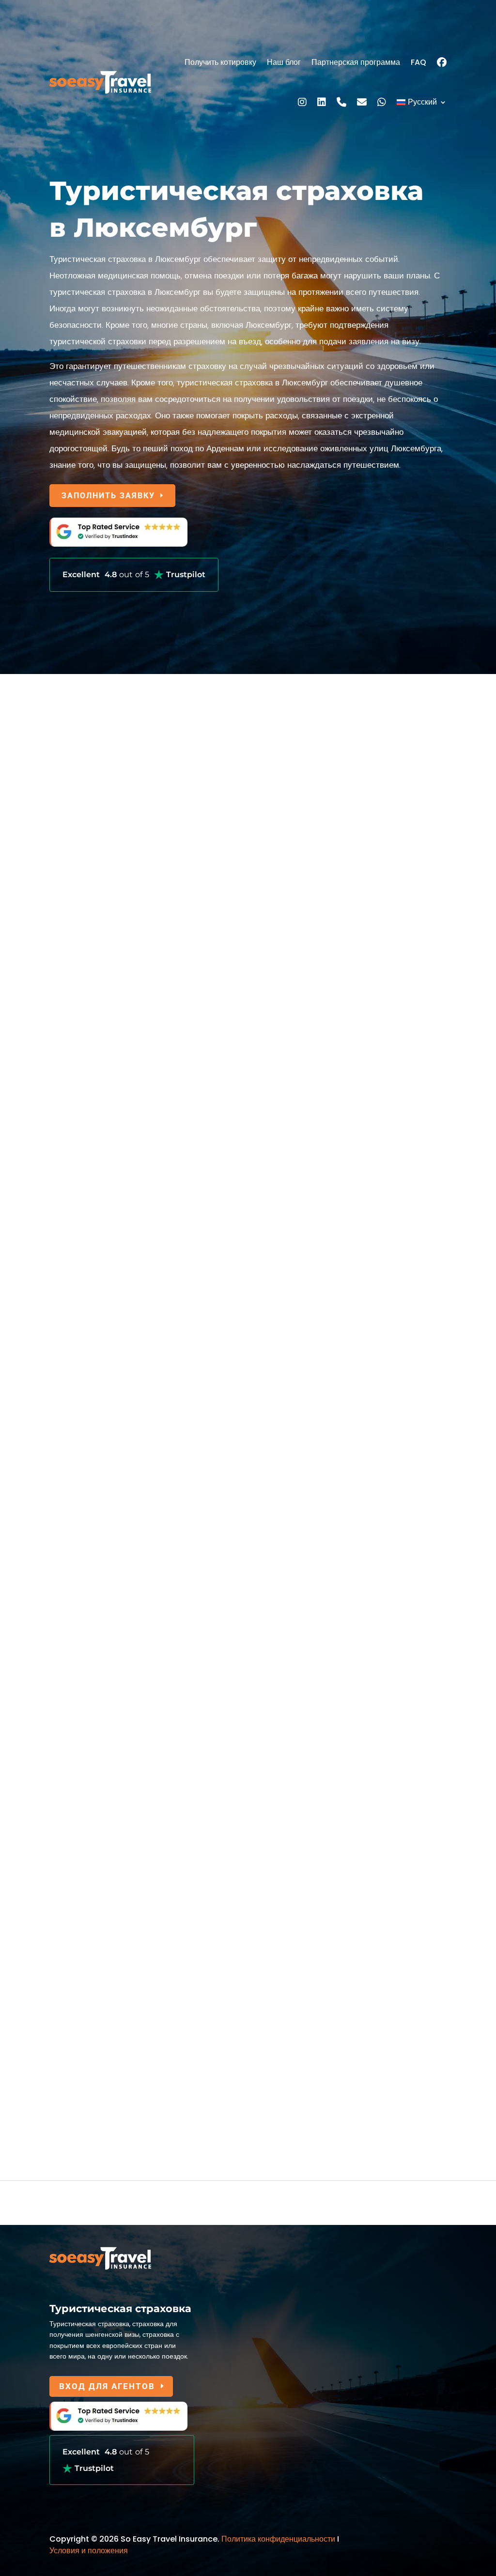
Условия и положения (89, 2551)
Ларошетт (68, 1670)
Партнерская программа (356, 62)
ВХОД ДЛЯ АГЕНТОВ (107, 2386)
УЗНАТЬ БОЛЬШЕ (100, 1000)
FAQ (418, 62)
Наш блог (284, 62)
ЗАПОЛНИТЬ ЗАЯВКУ (108, 496)
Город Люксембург (84, 1419)
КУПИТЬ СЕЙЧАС (99, 1338)
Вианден (65, 1939)
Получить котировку (220, 62)
